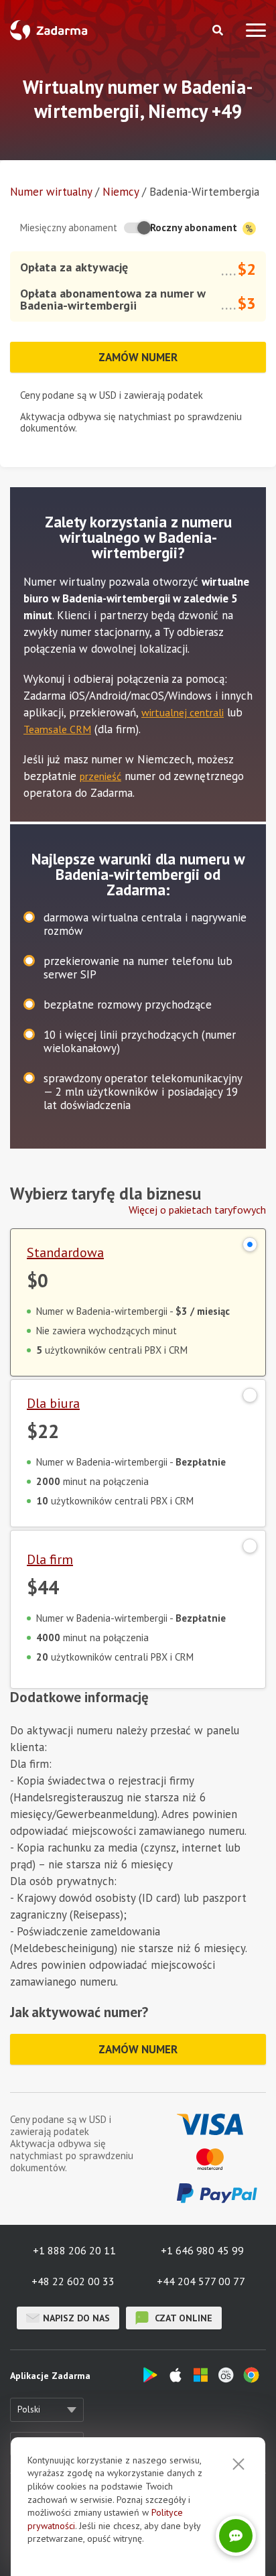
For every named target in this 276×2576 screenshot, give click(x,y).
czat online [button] (182, 2318)
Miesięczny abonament (69, 228)
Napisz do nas (76, 2318)
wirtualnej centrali (183, 712)
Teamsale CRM (57, 729)
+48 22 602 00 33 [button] (73, 2281)
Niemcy (121, 192)
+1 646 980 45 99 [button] (202, 2250)
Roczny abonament (195, 228)
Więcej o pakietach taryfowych (197, 1210)
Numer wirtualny (51, 192)
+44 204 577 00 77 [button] (201, 2281)
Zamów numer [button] (138, 357)
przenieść (100, 776)
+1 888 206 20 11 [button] (74, 2250)
